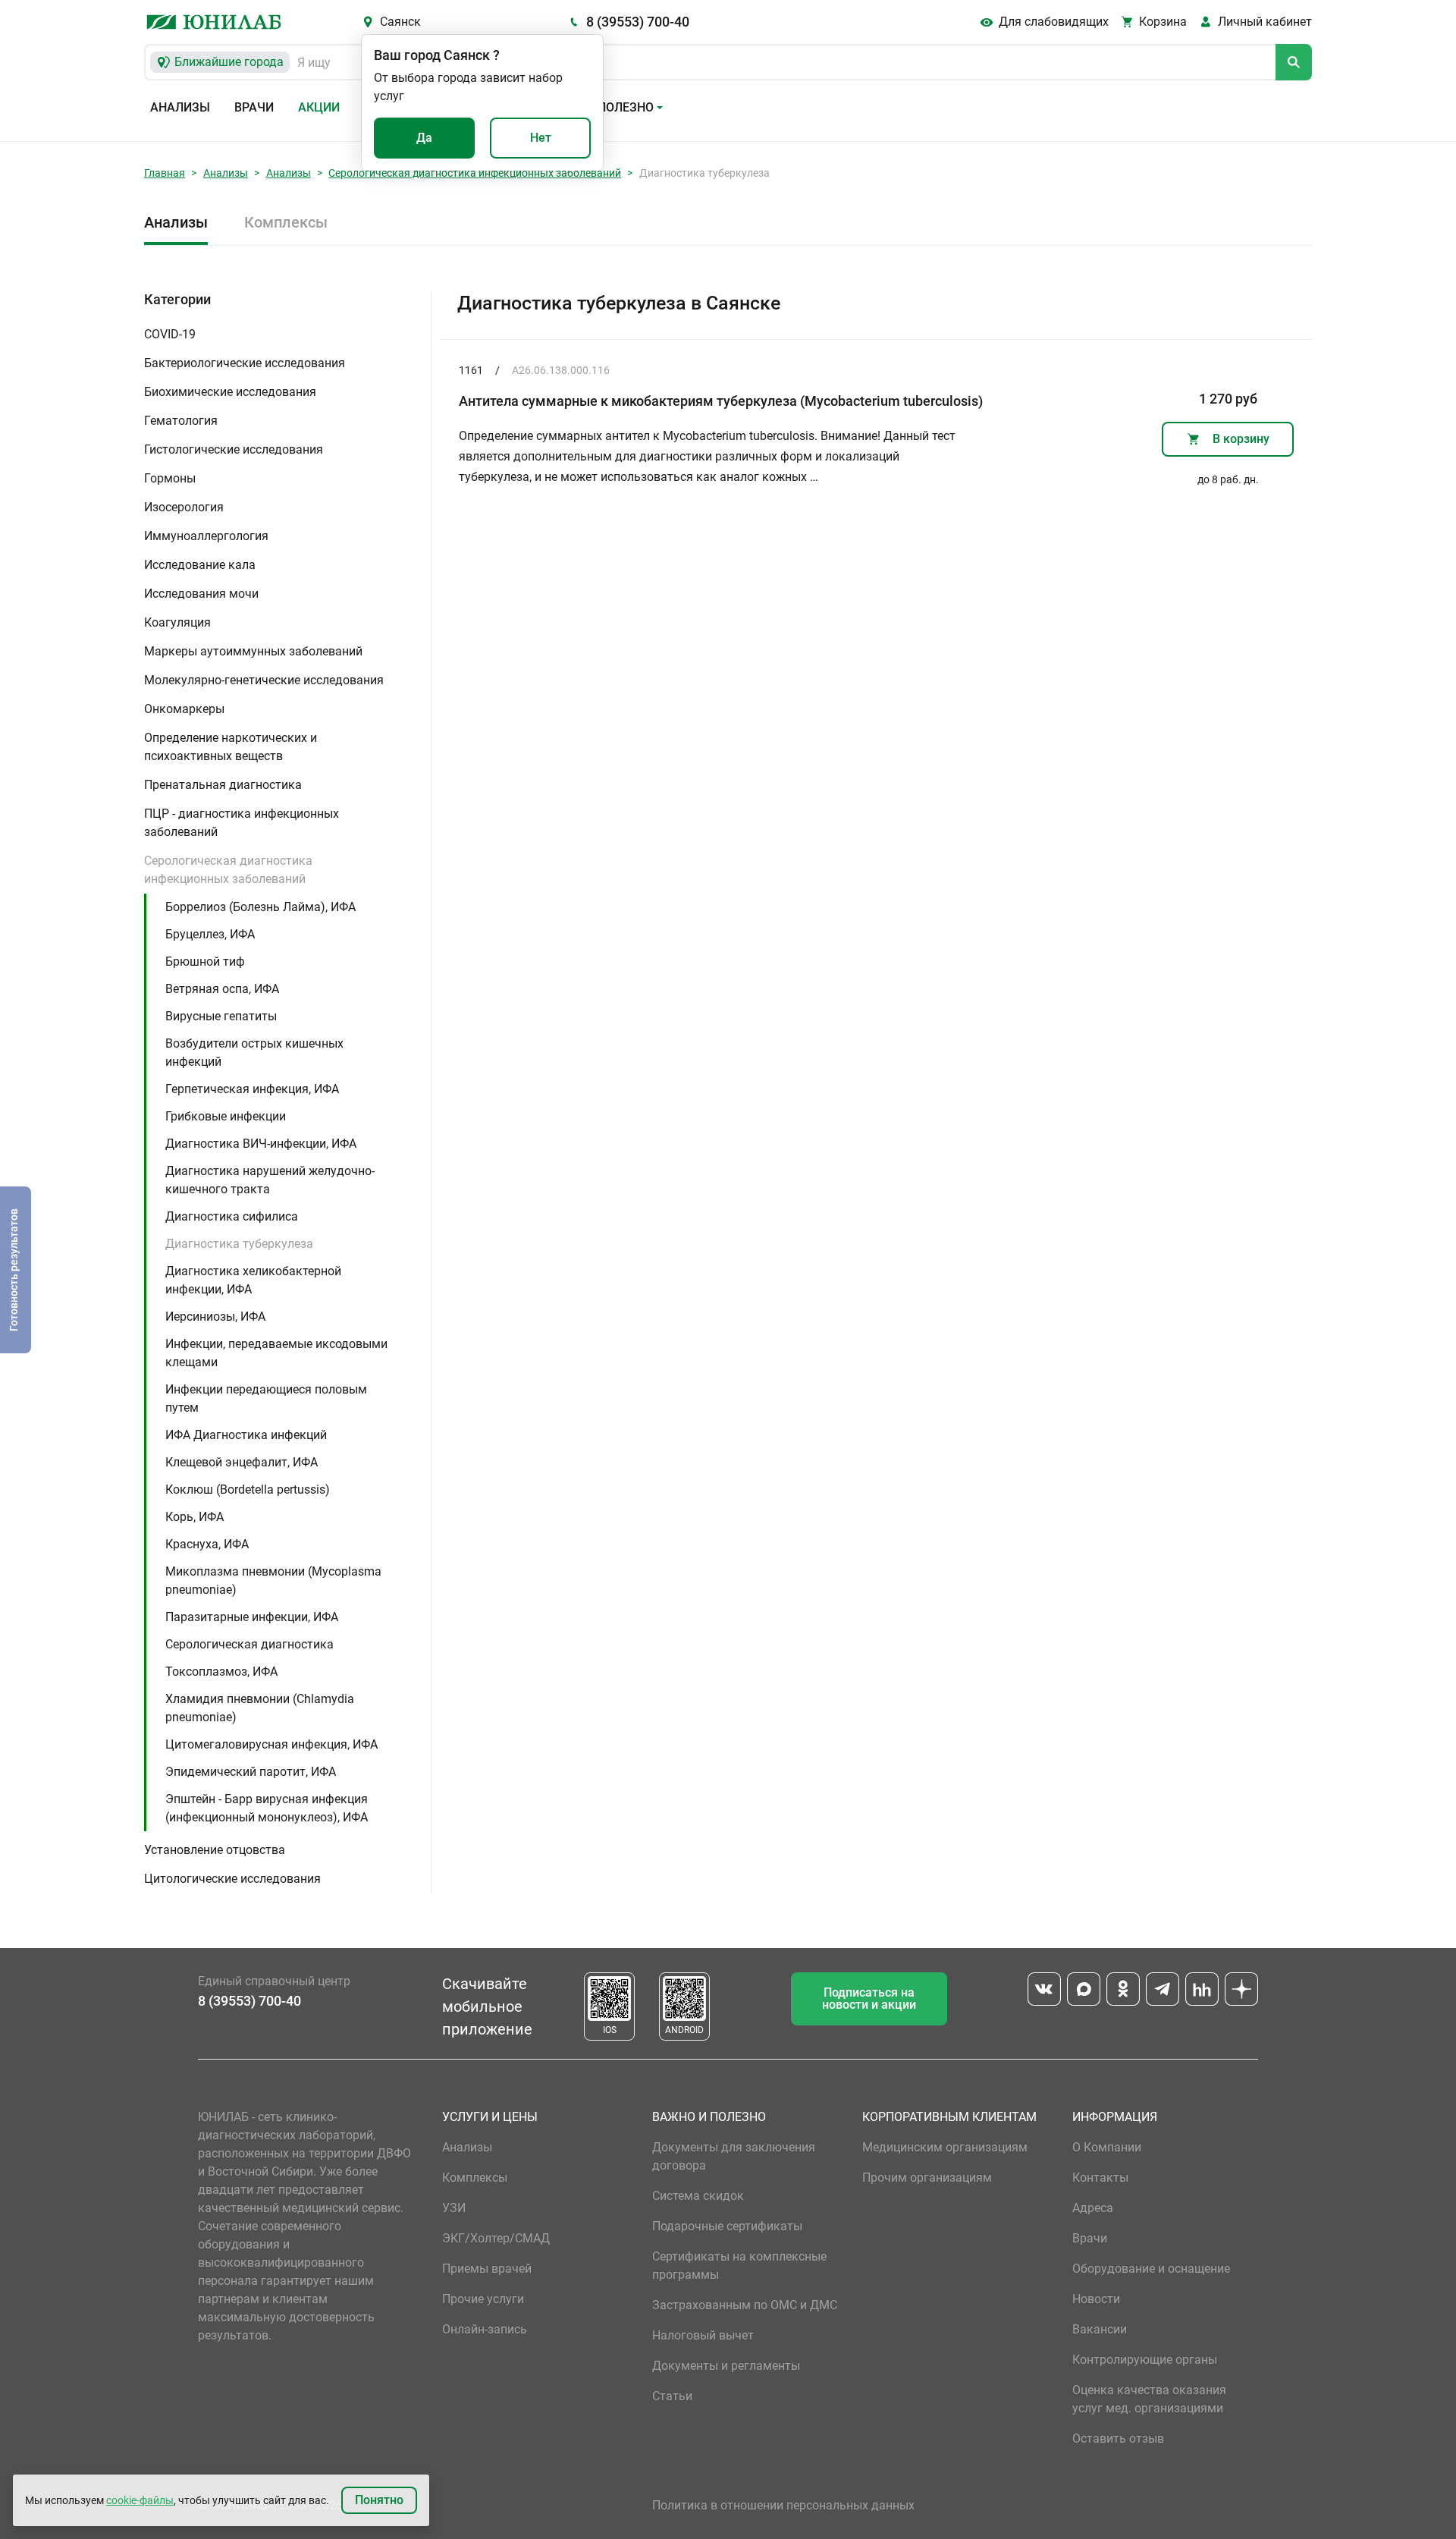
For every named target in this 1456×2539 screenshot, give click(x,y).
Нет (541, 138)
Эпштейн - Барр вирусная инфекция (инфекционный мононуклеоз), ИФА (267, 1808)
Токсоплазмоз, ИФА (221, 1672)
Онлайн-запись (485, 2329)
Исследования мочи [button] (201, 594)
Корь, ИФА (195, 1517)
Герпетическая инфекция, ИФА (252, 1089)
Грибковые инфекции (226, 1116)
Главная (165, 173)
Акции (319, 107)
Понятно (379, 2500)
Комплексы (286, 222)
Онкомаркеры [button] (184, 709)
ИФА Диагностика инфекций (246, 1435)
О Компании (1107, 2147)
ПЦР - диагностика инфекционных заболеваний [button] (242, 823)
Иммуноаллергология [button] (206, 536)
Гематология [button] (181, 421)
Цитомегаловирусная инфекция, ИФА (271, 1744)
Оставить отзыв (1118, 2438)
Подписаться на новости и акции (869, 1999)
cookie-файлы (140, 2500)
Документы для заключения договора (734, 2156)
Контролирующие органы (1145, 2360)
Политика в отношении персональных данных (783, 2505)
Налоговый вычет (703, 2335)
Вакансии (1100, 2329)
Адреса (1093, 2208)
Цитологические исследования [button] (232, 1879)
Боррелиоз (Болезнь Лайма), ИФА (260, 907)
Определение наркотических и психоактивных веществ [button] (231, 747)
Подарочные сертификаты (727, 2226)
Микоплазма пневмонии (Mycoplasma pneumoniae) (273, 1581)
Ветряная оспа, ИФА (222, 989)
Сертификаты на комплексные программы (739, 2266)
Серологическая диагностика (249, 1644)
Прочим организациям (927, 2178)
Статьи (672, 2396)
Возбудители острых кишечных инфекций (254, 1053)
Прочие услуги (483, 2299)
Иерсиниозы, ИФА (215, 1317)
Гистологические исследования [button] (234, 449)
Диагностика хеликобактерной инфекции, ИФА (253, 1280)
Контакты (1100, 2178)
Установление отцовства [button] (215, 1850)
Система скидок (698, 2196)
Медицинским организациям (945, 2147)
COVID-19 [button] (170, 334)
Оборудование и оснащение (1151, 2269)
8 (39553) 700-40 (638, 22)
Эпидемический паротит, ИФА (251, 1772)
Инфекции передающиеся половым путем (266, 1398)
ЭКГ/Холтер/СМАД (496, 2238)
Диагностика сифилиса (232, 1216)
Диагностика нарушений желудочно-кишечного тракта (270, 1180)
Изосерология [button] (184, 507)
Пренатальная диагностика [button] (223, 785)
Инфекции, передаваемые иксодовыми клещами (276, 1353)
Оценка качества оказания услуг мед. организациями (1149, 2399)
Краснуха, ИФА (207, 1544)
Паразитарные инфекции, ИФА (252, 1617)
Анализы (180, 107)
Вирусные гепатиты (221, 1016)
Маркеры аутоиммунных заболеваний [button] (253, 651)
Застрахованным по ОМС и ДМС (745, 2305)
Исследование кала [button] (200, 565)
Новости (1096, 2299)
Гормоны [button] (170, 478)
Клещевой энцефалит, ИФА (242, 1462)
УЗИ (454, 2208)
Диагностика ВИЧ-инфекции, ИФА (261, 1144)
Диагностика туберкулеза (239, 1244)
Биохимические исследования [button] (230, 392)
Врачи (254, 107)
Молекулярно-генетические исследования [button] (264, 680)
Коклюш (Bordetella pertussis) (248, 1489)
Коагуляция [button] (177, 622)
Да (424, 138)
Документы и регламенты (726, 2366)
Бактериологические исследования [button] (245, 363)
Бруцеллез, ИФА (210, 934)
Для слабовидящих (1054, 22)
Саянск (400, 22)
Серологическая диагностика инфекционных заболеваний (475, 173)
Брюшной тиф (205, 962)
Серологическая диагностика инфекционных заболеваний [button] (228, 870)
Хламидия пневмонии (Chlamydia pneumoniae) (260, 1708)
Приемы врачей (487, 2269)
